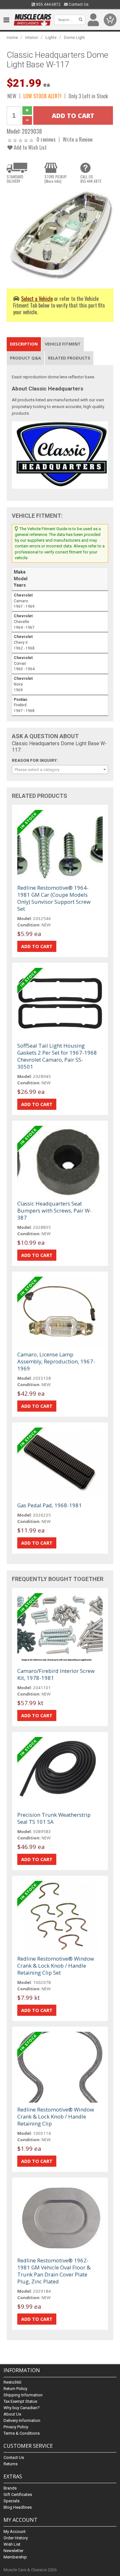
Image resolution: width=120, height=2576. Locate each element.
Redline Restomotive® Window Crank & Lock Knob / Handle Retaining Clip (56, 2116)
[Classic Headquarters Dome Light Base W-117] (60, 234)
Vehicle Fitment (63, 344)
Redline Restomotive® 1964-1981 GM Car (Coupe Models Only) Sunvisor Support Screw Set (54, 898)
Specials (12, 2501)
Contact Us (78, 4)
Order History (16, 2538)
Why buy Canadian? (22, 2408)
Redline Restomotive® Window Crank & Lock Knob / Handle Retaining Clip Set (56, 1966)
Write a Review (78, 139)
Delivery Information (22, 2420)
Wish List (12, 2544)
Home (12, 37)
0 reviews (46, 139)
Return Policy (15, 2389)
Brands (10, 2488)
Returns (11, 2464)
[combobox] (60, 769)
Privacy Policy (16, 2427)
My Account (15, 2531)
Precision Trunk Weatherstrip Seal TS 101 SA (54, 1818)
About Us (12, 2414)
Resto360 (12, 2382)
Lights (51, 37)
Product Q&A (25, 358)
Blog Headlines (18, 2507)
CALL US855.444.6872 (91, 179)
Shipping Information (23, 2395)
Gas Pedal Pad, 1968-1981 (50, 1505)
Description (24, 344)
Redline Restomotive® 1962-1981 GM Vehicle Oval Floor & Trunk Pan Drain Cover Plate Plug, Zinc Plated (54, 2271)
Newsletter (13, 2551)
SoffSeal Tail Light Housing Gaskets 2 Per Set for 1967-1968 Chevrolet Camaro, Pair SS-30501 (57, 1056)
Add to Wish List (30, 147)
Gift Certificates (18, 2494)
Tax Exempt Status (20, 2401)
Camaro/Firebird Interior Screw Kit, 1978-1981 (56, 1674)
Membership (15, 2557)
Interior (32, 37)
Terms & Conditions (22, 2433)
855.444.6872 (48, 4)
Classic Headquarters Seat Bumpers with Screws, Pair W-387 (54, 1210)
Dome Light (74, 37)
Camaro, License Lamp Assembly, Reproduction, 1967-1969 (56, 1361)
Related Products (69, 358)
